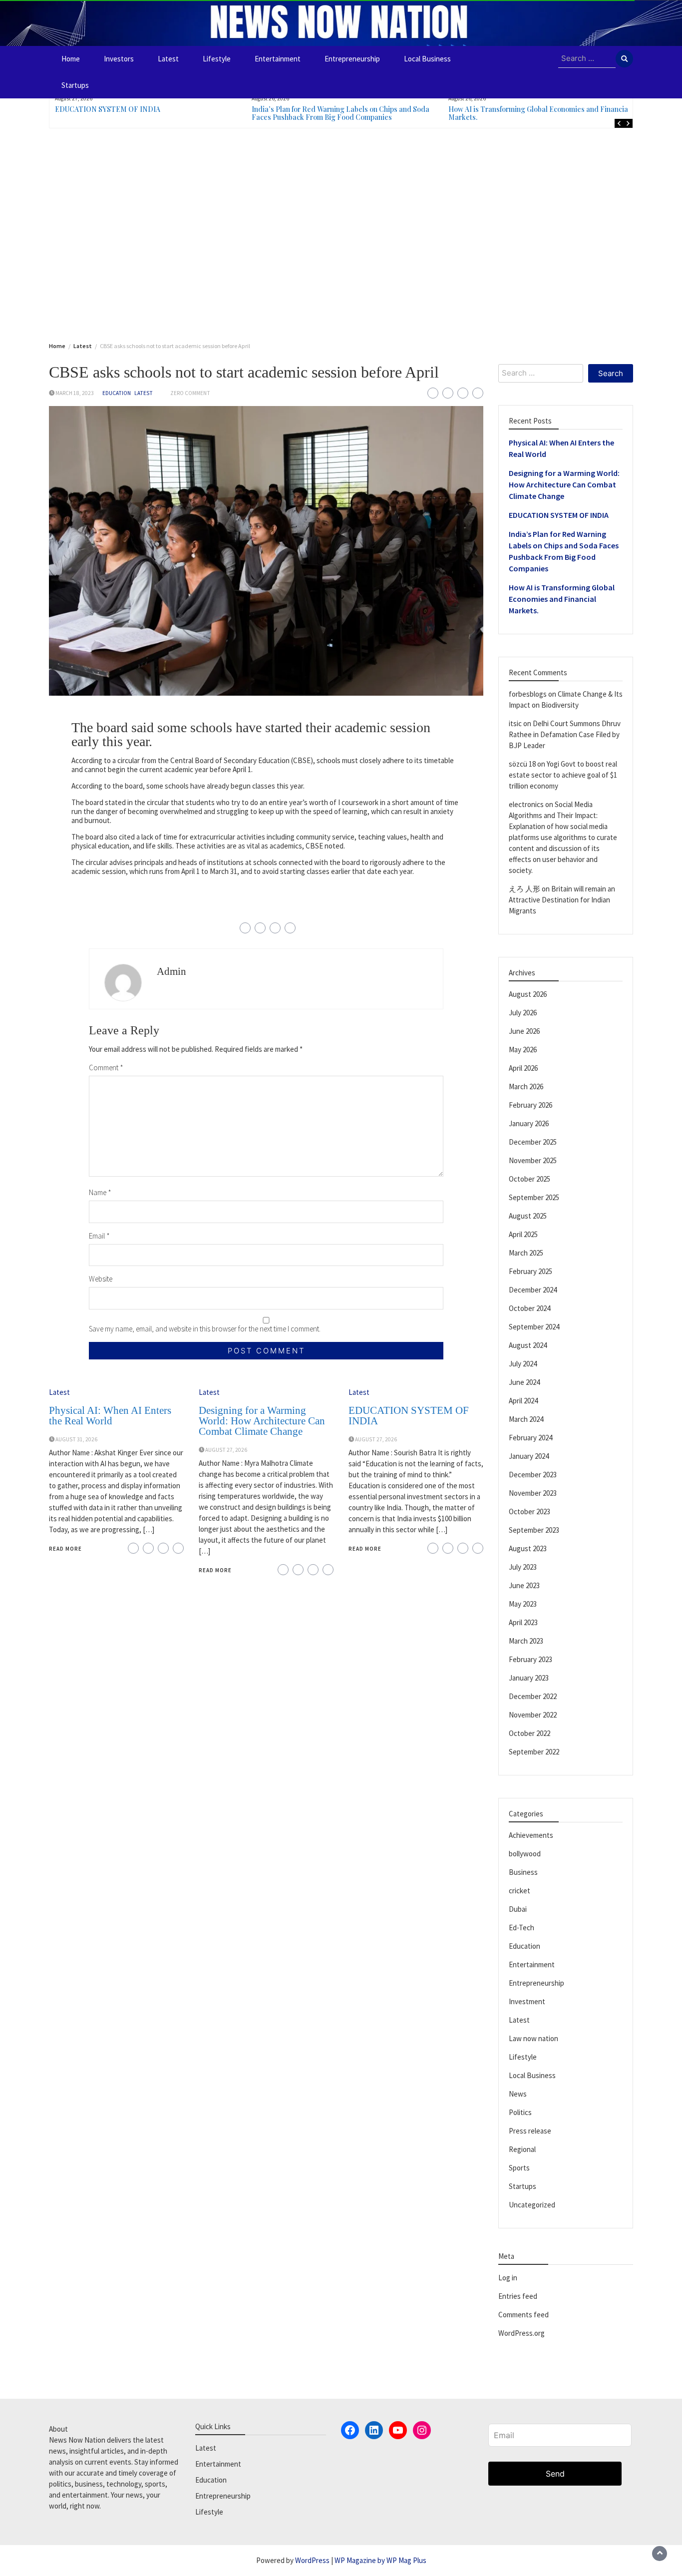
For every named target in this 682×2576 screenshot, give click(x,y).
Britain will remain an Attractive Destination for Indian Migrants (562, 900)
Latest (168, 59)
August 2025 (528, 1216)
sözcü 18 (522, 764)
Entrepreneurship (352, 59)
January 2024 (529, 1456)
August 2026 (528, 994)
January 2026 (529, 1123)
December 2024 (533, 1290)
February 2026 (530, 1105)
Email (99, 1236)
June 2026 (524, 1031)
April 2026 (523, 1068)
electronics (526, 804)
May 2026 (523, 1050)
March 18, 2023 (75, 393)
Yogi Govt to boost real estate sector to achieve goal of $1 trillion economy (563, 775)
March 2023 (526, 1641)
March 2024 (526, 1419)
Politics (520, 2112)
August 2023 (528, 1548)
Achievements (531, 1835)
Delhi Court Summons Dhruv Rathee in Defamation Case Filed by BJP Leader (565, 734)
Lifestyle (217, 59)
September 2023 (534, 1530)
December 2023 (533, 1475)
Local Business (427, 59)
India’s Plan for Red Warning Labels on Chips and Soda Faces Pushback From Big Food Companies (341, 113)
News (518, 2094)
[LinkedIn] (374, 2430)
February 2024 (530, 1438)
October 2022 (529, 1733)
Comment (106, 1068)
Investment (527, 2001)
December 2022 (533, 1696)
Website (101, 1279)
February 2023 (530, 1659)
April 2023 (523, 1622)
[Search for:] (587, 59)
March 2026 (526, 1086)
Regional (522, 2149)
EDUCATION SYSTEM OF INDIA (108, 109)
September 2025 (534, 1197)
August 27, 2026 (226, 1450)
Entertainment (278, 59)
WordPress (312, 2560)
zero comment (190, 393)
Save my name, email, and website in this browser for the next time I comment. (205, 1329)
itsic (515, 723)
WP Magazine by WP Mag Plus (380, 2560)
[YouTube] (398, 2430)
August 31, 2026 (76, 1439)
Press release (530, 2131)
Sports (519, 2168)
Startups (75, 85)
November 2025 (533, 1160)
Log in (508, 2278)
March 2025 (526, 1253)
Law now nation (533, 2038)
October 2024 (529, 1308)
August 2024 (528, 1345)
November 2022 (533, 1715)
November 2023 (533, 1493)
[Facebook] (350, 2430)
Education (117, 393)
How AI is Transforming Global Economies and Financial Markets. (539, 113)
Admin (171, 971)
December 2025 (533, 1142)
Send (555, 2474)
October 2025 (529, 1179)
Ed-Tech (521, 1928)
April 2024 (523, 1401)
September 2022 (534, 1752)
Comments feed (523, 2315)
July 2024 (523, 1364)
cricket (519, 1891)
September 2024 (534, 1327)
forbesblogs (528, 694)
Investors (119, 59)
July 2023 (523, 1567)
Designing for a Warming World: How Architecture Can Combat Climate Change (262, 1421)
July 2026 (523, 1013)
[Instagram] (422, 2430)
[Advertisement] (341, 233)
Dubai (518, 1909)
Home (71, 59)
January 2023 (529, 1678)
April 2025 (523, 1234)
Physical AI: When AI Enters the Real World (110, 1416)
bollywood (525, 1854)
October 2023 (529, 1511)
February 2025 (530, 1271)
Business (523, 1872)
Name (100, 1192)
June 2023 (524, 1585)
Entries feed (518, 2296)
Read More (65, 1549)
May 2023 (523, 1604)
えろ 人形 (524, 889)
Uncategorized (532, 2205)
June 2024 (524, 1382)
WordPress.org (521, 2333)
